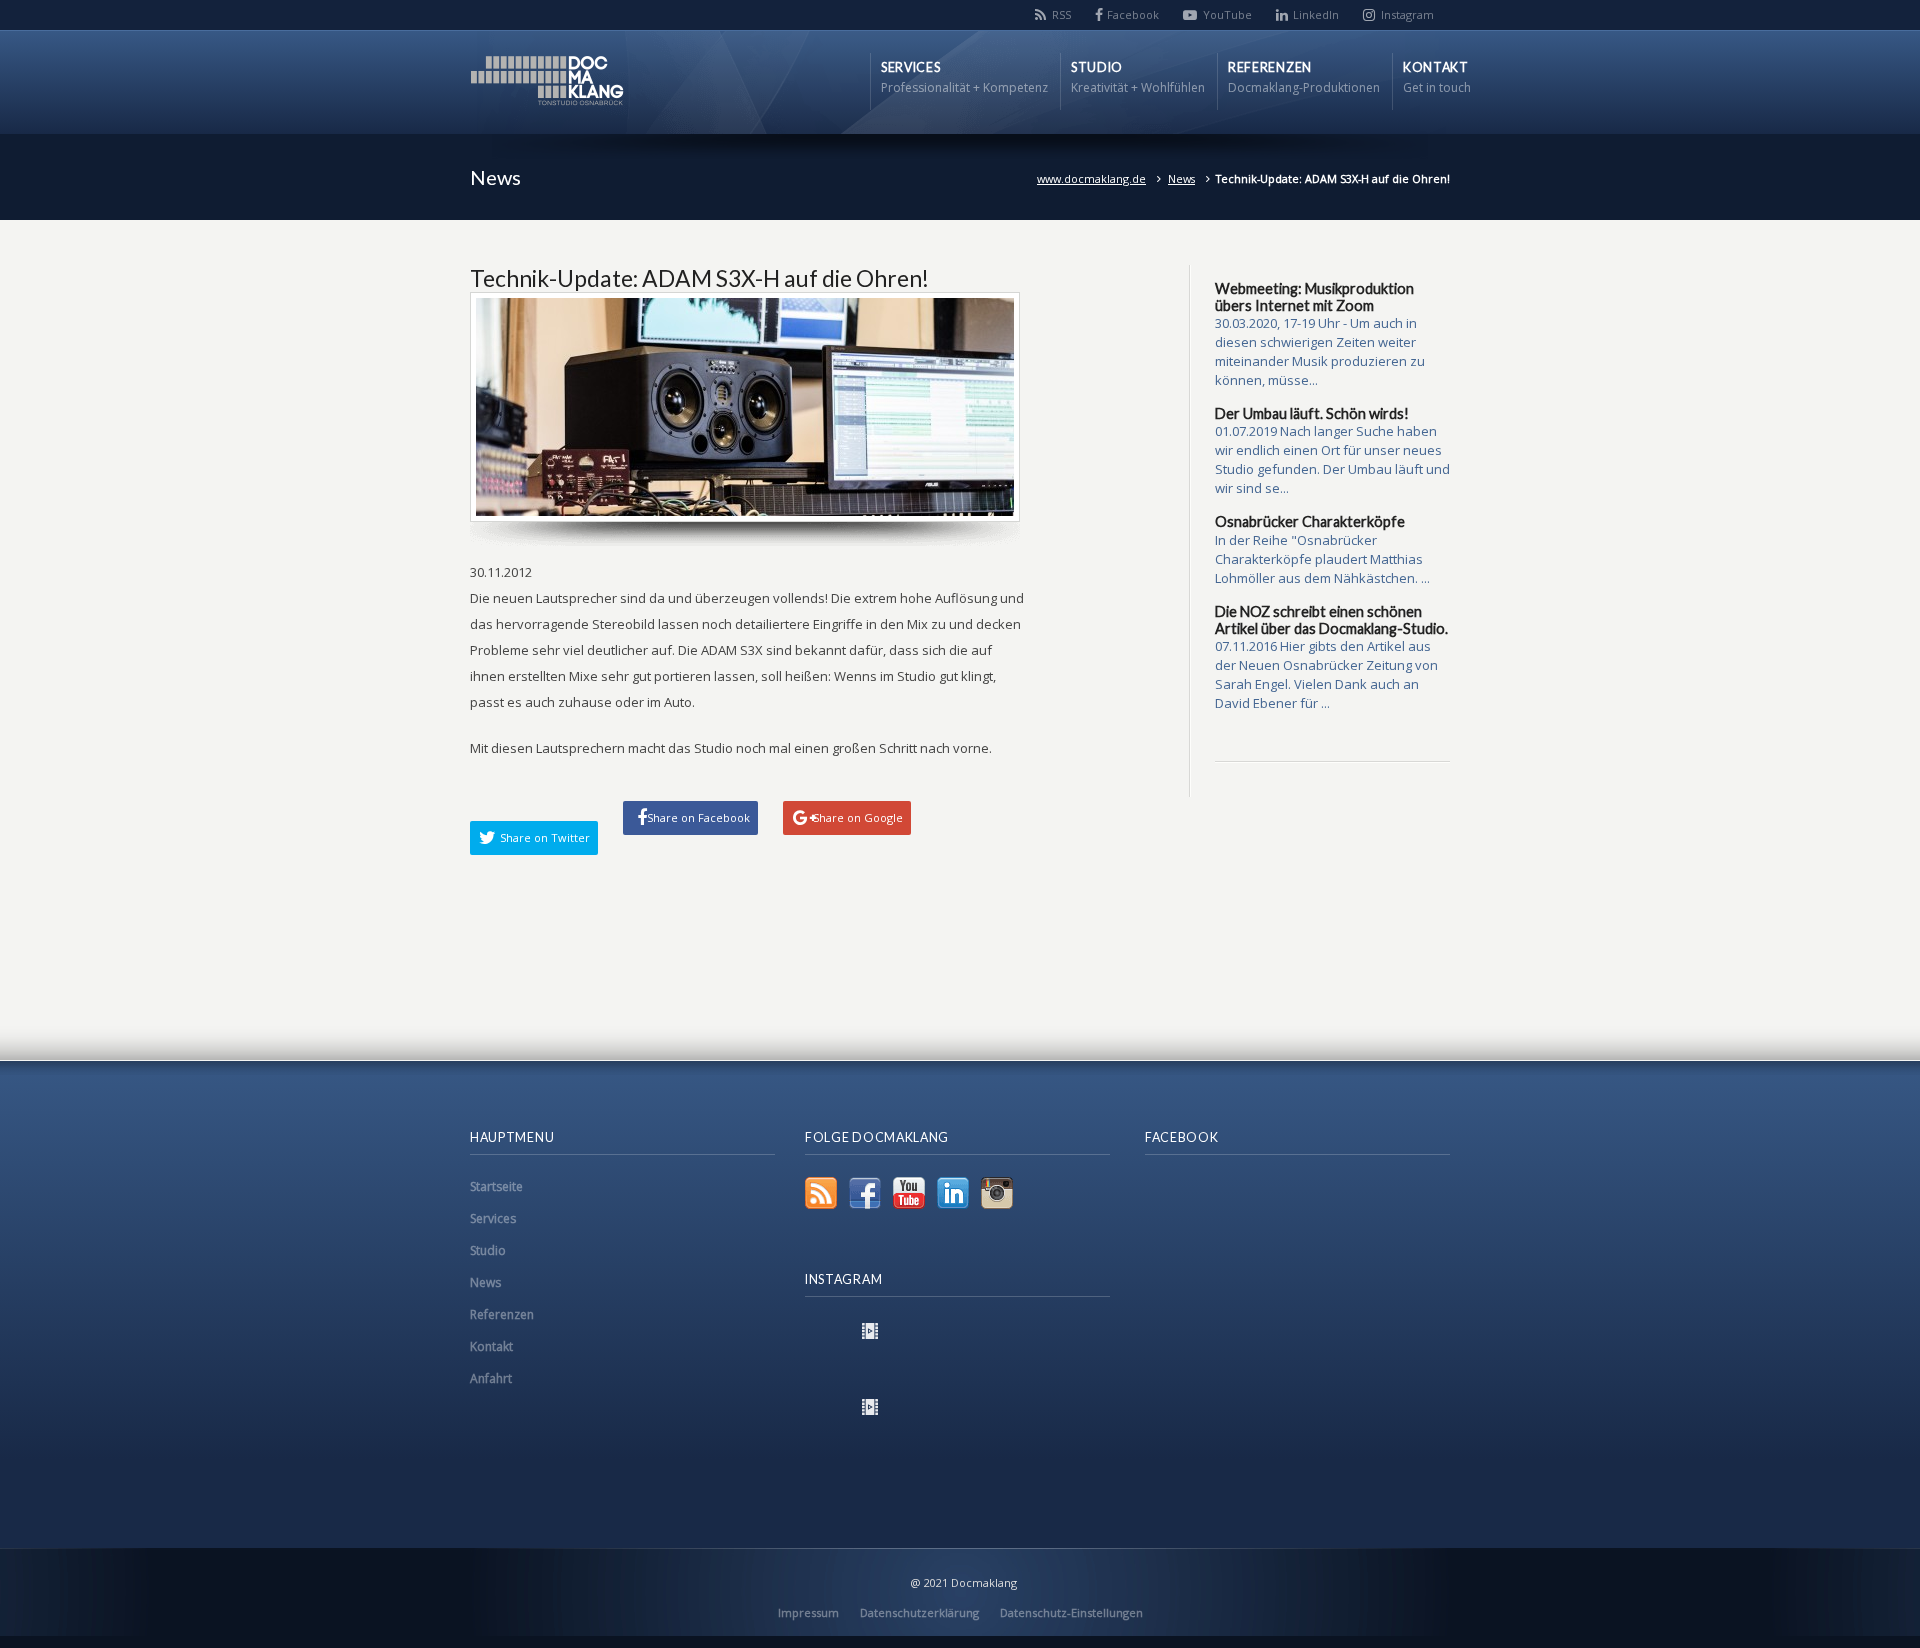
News (1181, 178)
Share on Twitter (545, 837)
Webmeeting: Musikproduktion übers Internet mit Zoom (1314, 297)
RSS (1061, 14)
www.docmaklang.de (1091, 178)
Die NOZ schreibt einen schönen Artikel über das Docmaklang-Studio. (1331, 620)
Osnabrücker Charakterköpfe (1310, 521)
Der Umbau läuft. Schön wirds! (1312, 413)
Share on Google (858, 817)
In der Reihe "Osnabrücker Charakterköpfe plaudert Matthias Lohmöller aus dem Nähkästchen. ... (1322, 559)
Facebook (1133, 14)
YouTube (1227, 14)
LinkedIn (1316, 14)
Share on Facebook (698, 817)
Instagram (1407, 14)
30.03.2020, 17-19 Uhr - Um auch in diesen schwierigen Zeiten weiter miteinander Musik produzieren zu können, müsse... (1320, 351)
